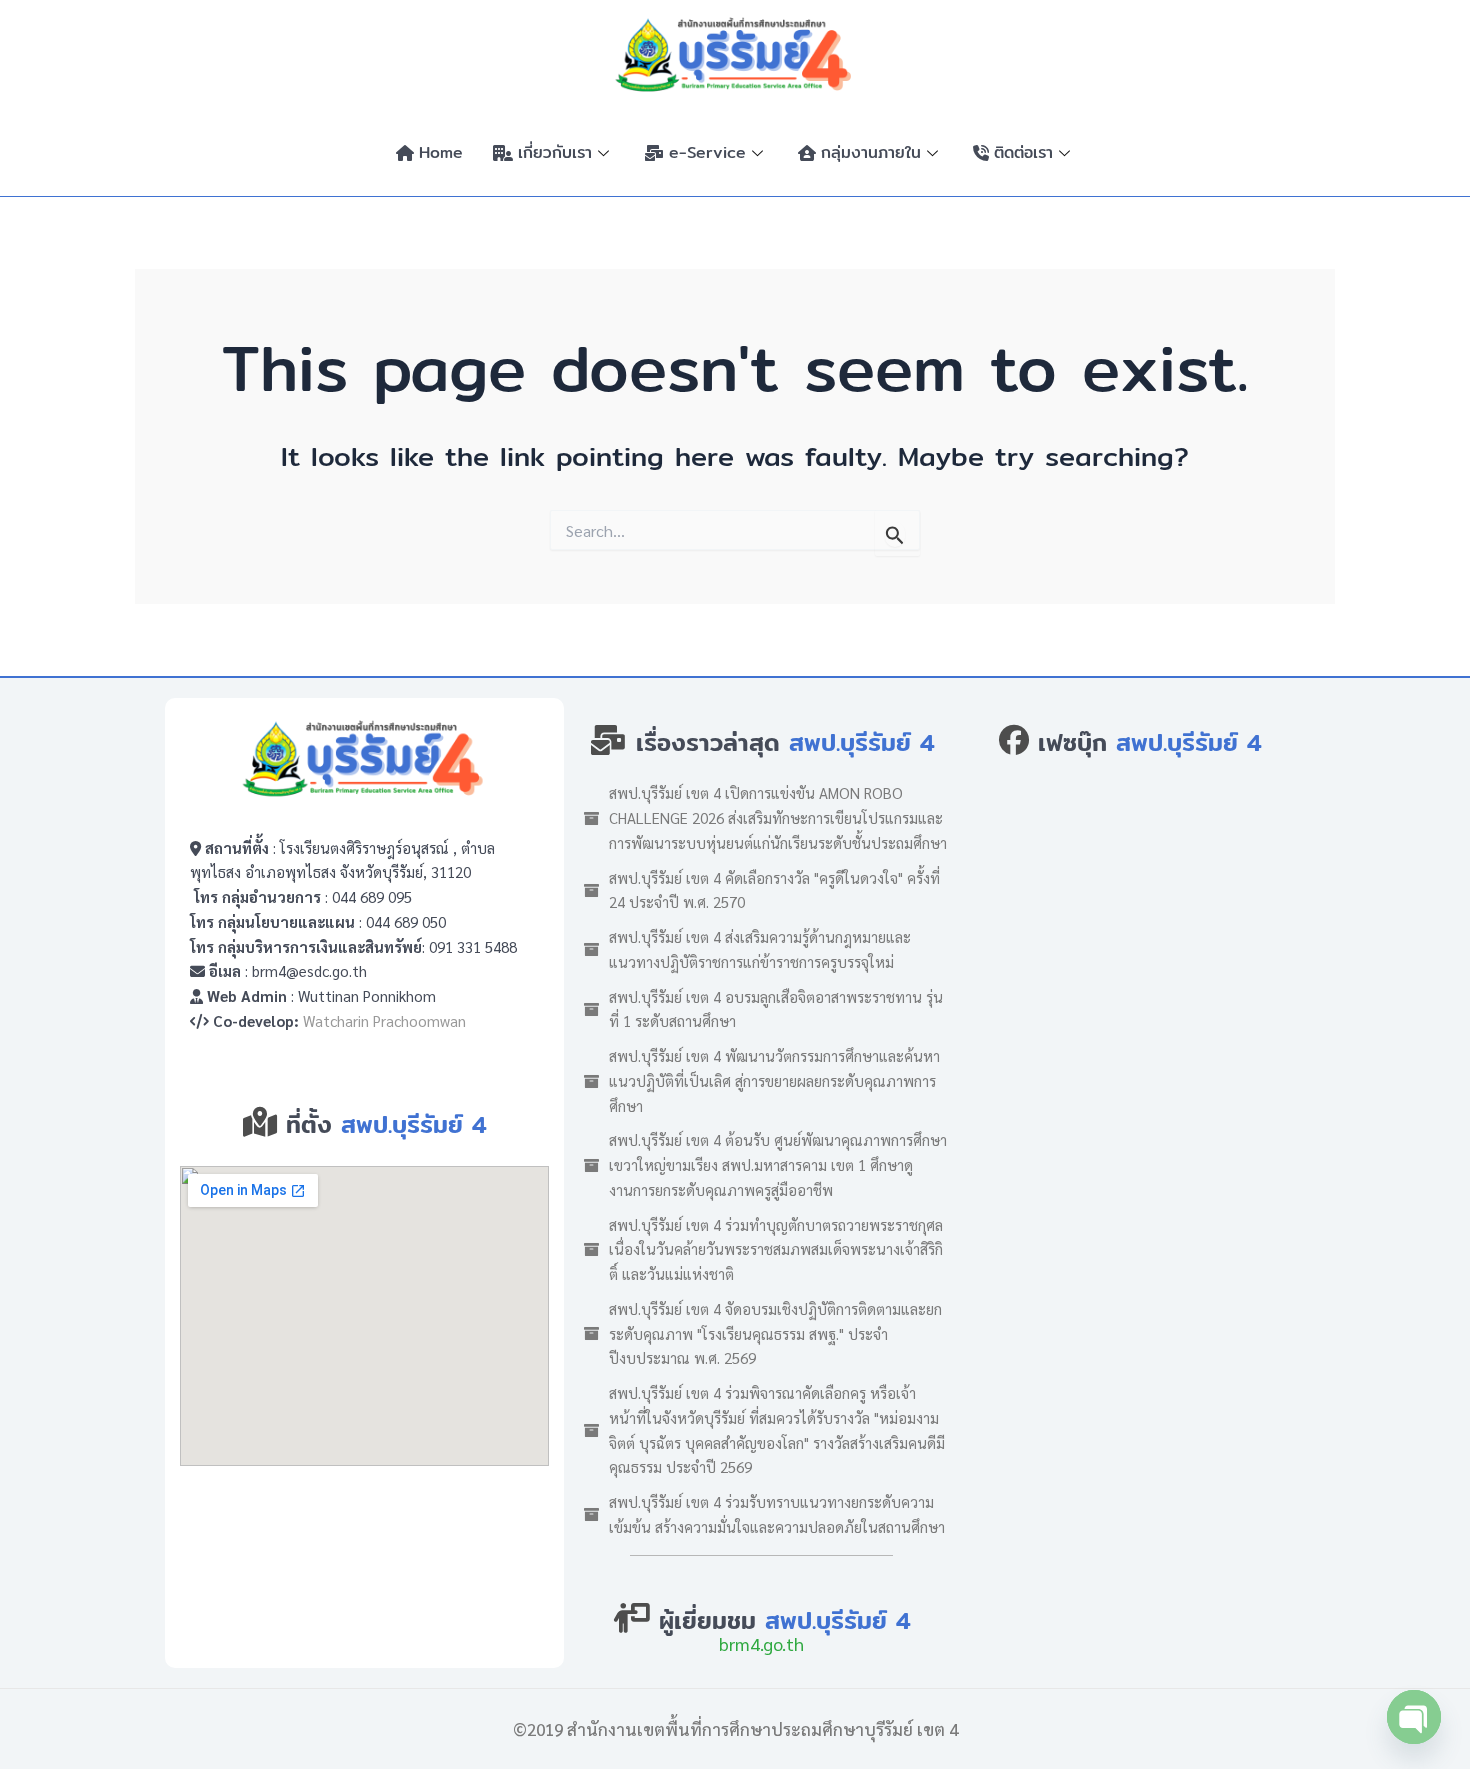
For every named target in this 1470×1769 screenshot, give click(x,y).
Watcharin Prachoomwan (384, 1020)
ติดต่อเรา (1023, 152)
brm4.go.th (761, 1643)
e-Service (707, 152)
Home (441, 152)
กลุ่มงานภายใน (871, 152)
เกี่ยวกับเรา (555, 152)
